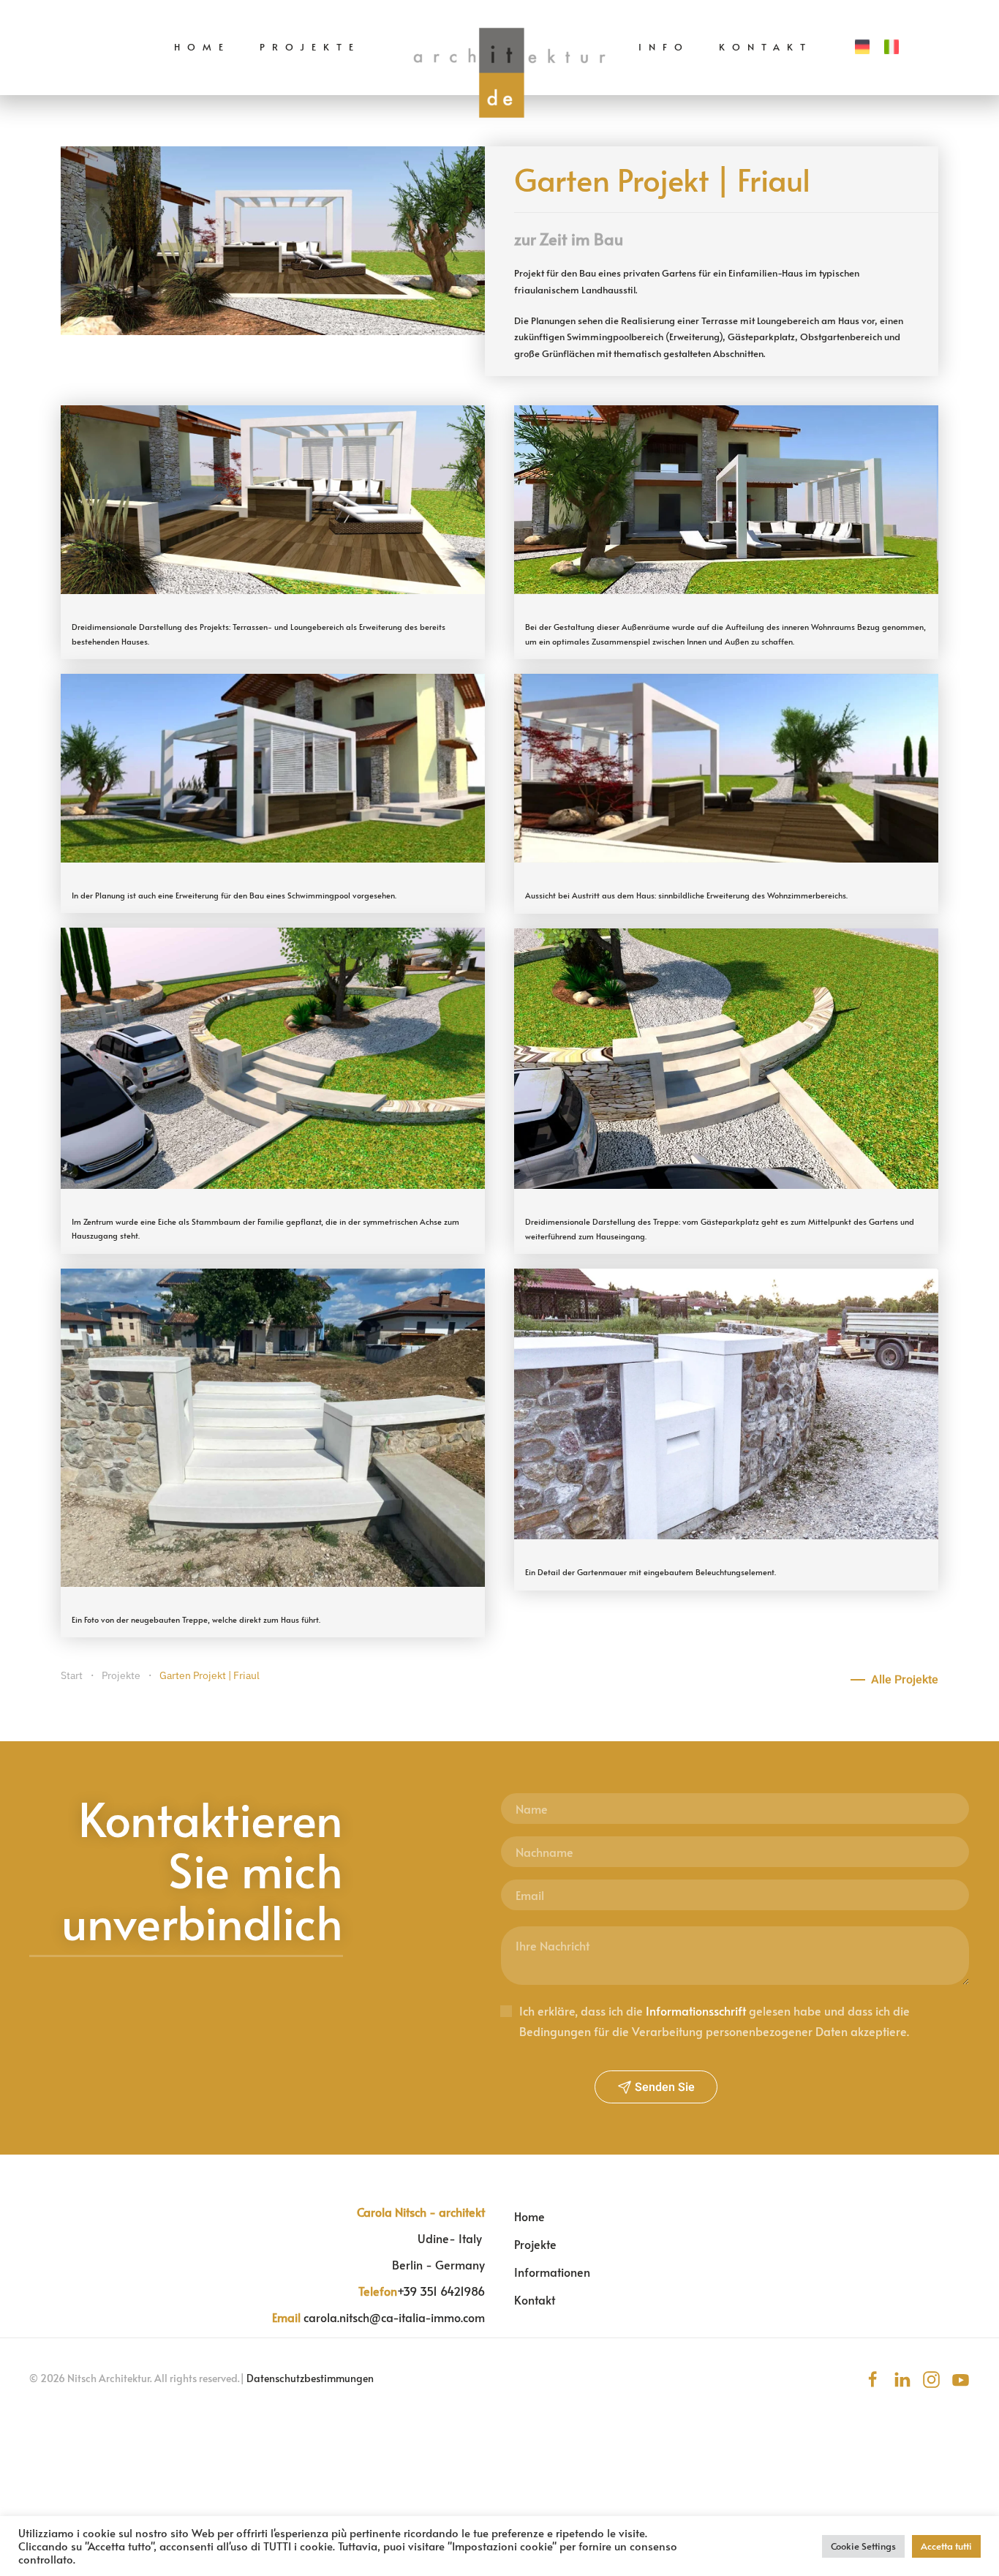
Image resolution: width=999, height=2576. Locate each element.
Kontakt (766, 47)
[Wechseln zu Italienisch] (891, 47)
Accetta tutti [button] (946, 2546)
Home (202, 47)
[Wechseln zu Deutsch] (862, 47)
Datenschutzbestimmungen (310, 2378)
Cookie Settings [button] (863, 2546)
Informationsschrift (696, 2010)
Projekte (310, 47)
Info (664, 47)
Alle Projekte (905, 1680)
